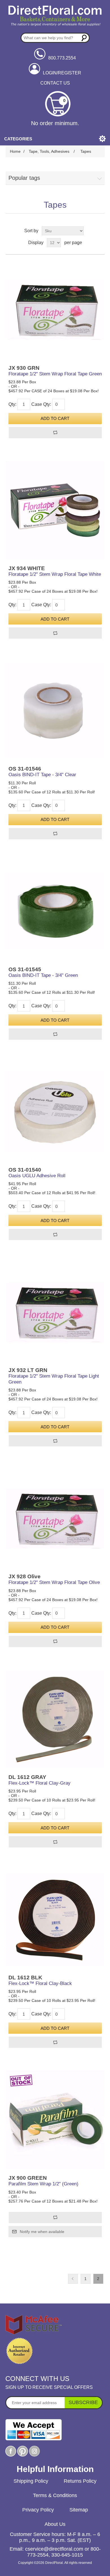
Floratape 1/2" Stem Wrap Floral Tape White (55, 574)
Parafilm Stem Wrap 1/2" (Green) (43, 2184)
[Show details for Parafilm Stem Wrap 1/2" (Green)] (55, 2120)
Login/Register (62, 73)
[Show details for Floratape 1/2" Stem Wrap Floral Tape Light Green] (55, 1312)
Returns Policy (80, 2481)
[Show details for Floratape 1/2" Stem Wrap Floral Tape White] (55, 510)
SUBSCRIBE (83, 2402)
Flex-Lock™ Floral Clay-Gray (39, 1783)
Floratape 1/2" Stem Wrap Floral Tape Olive (54, 1582)
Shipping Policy (31, 2481)
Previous (73, 2279)
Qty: (12, 404)
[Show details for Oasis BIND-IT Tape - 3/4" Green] (55, 911)
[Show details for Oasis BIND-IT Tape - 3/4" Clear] (55, 711)
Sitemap (79, 2510)
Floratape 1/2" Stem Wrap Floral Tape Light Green (54, 1379)
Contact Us (55, 83)
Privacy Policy (38, 2510)
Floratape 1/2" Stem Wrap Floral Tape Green (55, 374)
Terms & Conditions (55, 2495)
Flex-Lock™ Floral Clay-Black (40, 1983)
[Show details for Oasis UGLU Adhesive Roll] (55, 1112)
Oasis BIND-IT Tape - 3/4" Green (43, 975)
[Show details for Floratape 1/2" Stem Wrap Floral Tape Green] (55, 310)
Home (15, 151)
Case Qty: (41, 404)
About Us (55, 2524)
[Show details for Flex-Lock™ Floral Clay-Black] (55, 1919)
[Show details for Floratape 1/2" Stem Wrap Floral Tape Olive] (55, 1518)
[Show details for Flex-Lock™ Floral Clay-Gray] (55, 1719)
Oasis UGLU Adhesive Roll (37, 1176)
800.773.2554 (62, 58)
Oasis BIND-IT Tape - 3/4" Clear (42, 775)
